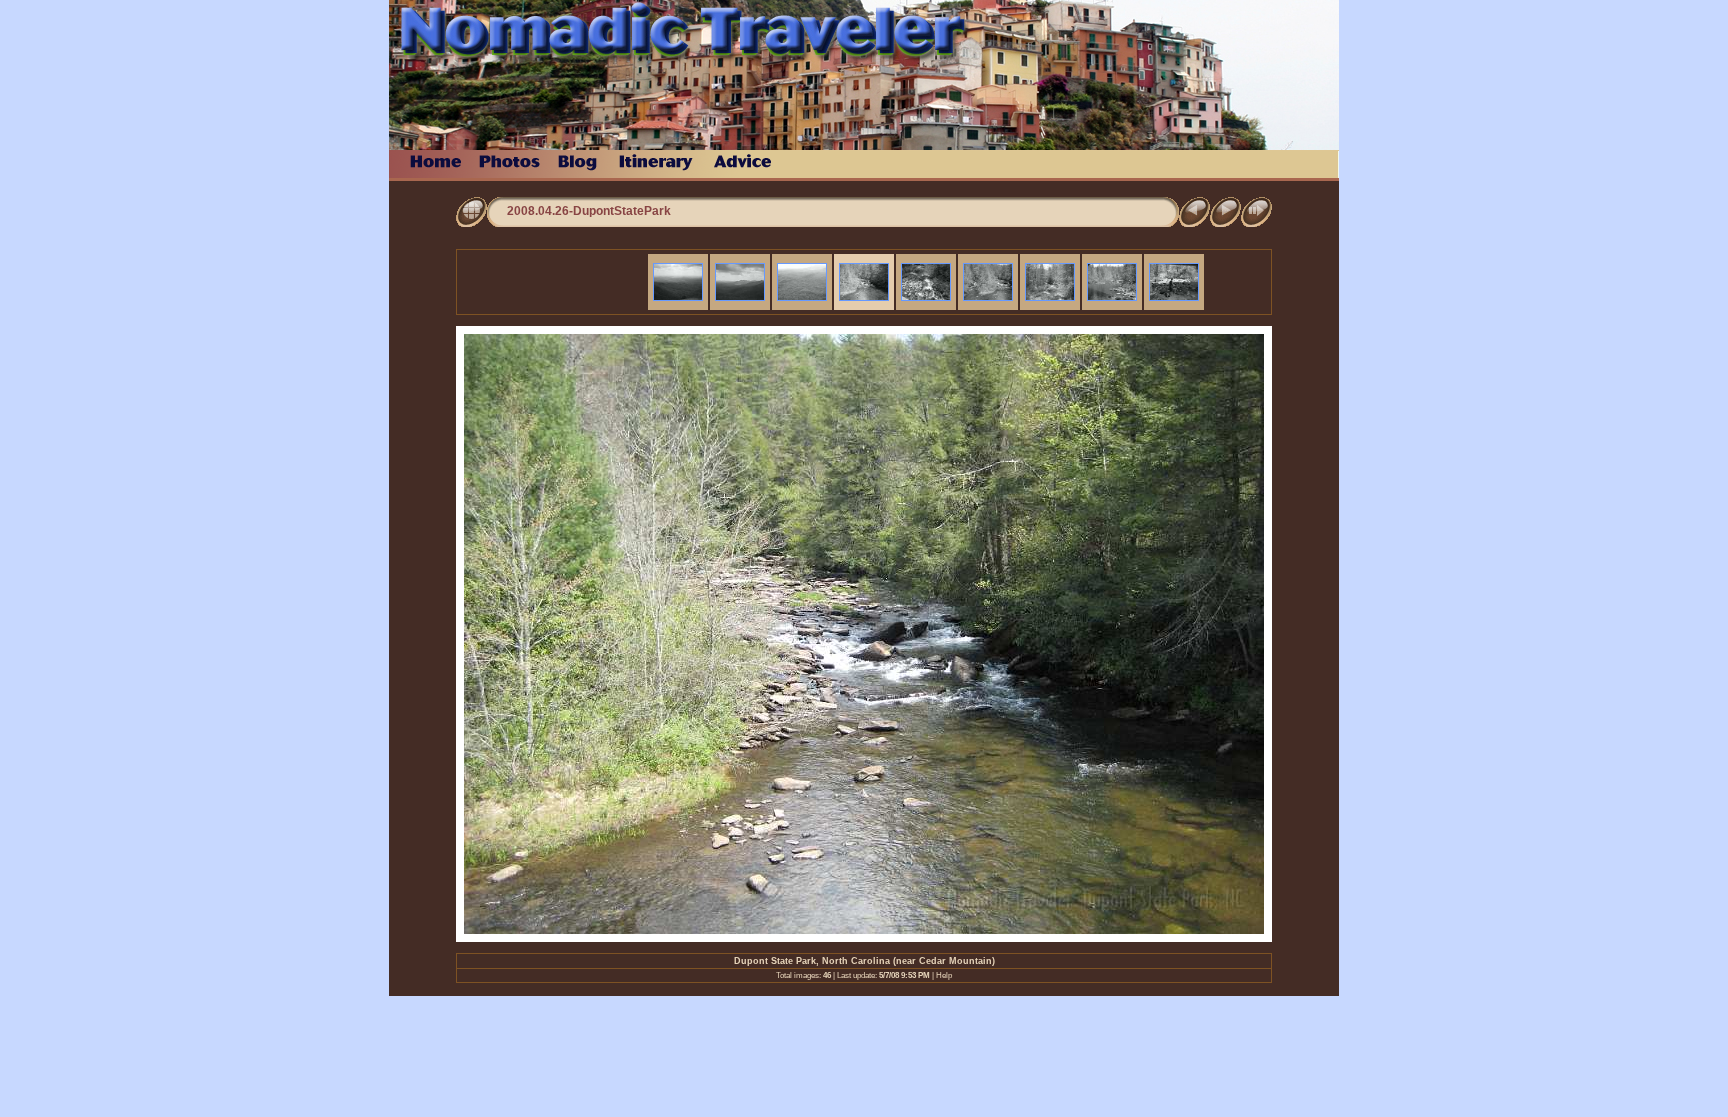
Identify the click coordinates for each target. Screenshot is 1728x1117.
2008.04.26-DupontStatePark (589, 211)
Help (944, 975)
